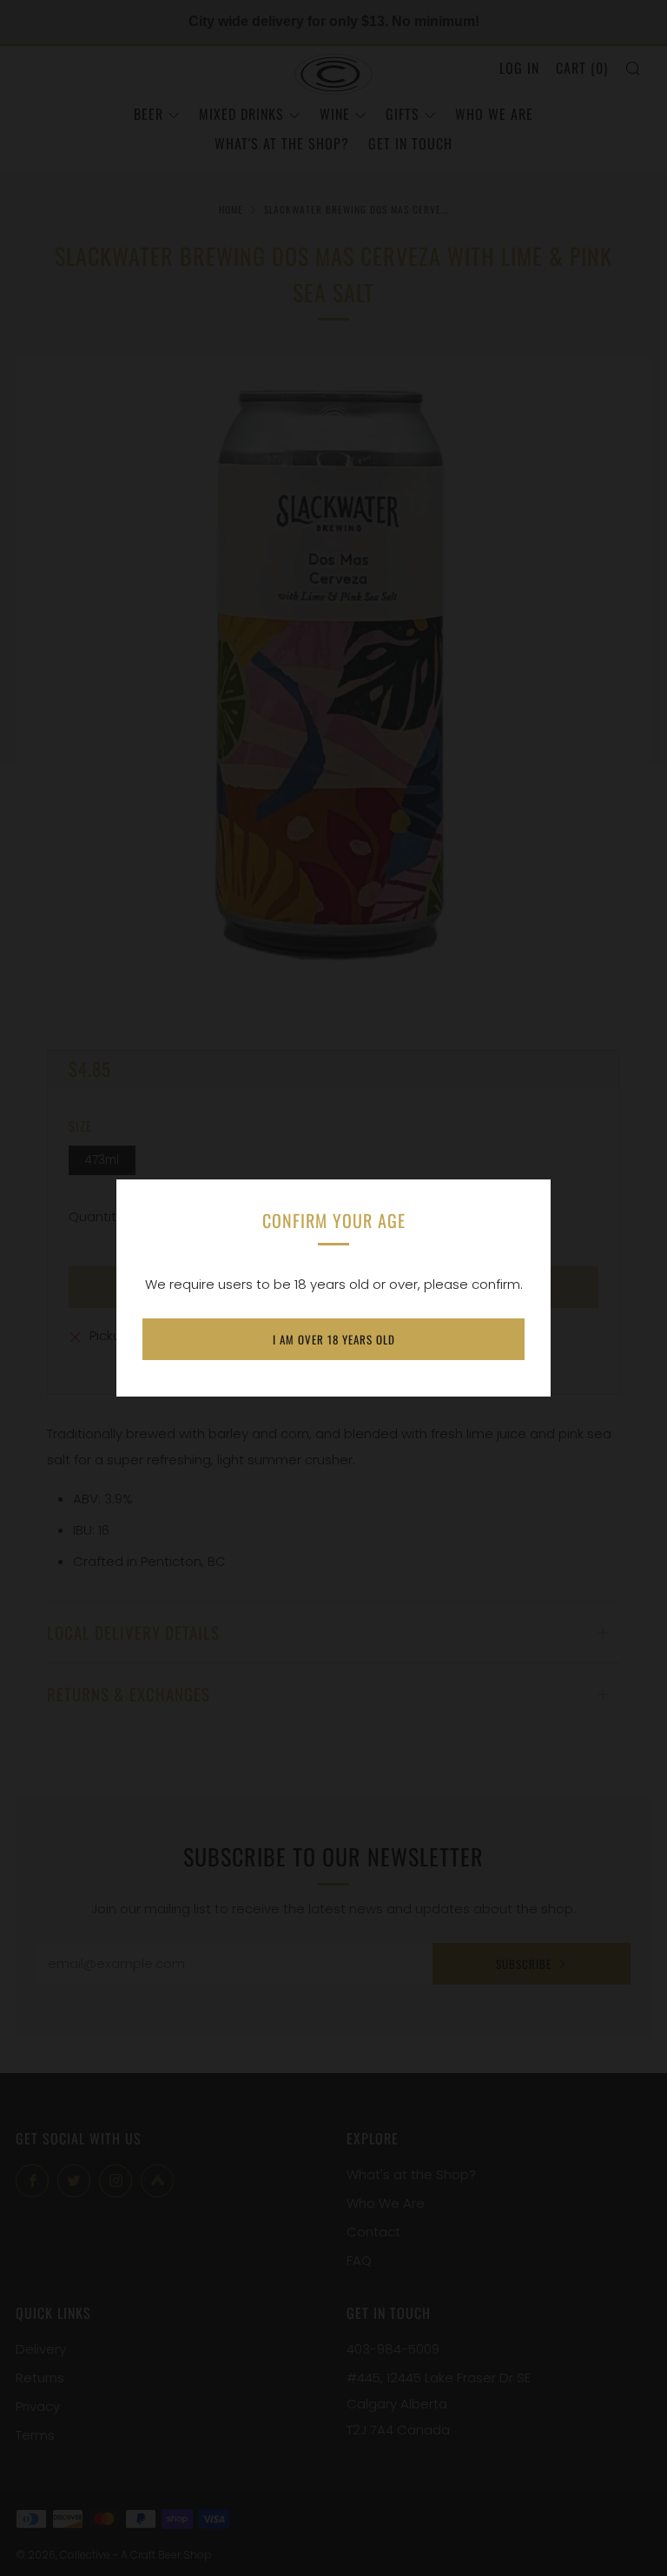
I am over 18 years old (334, 1339)
